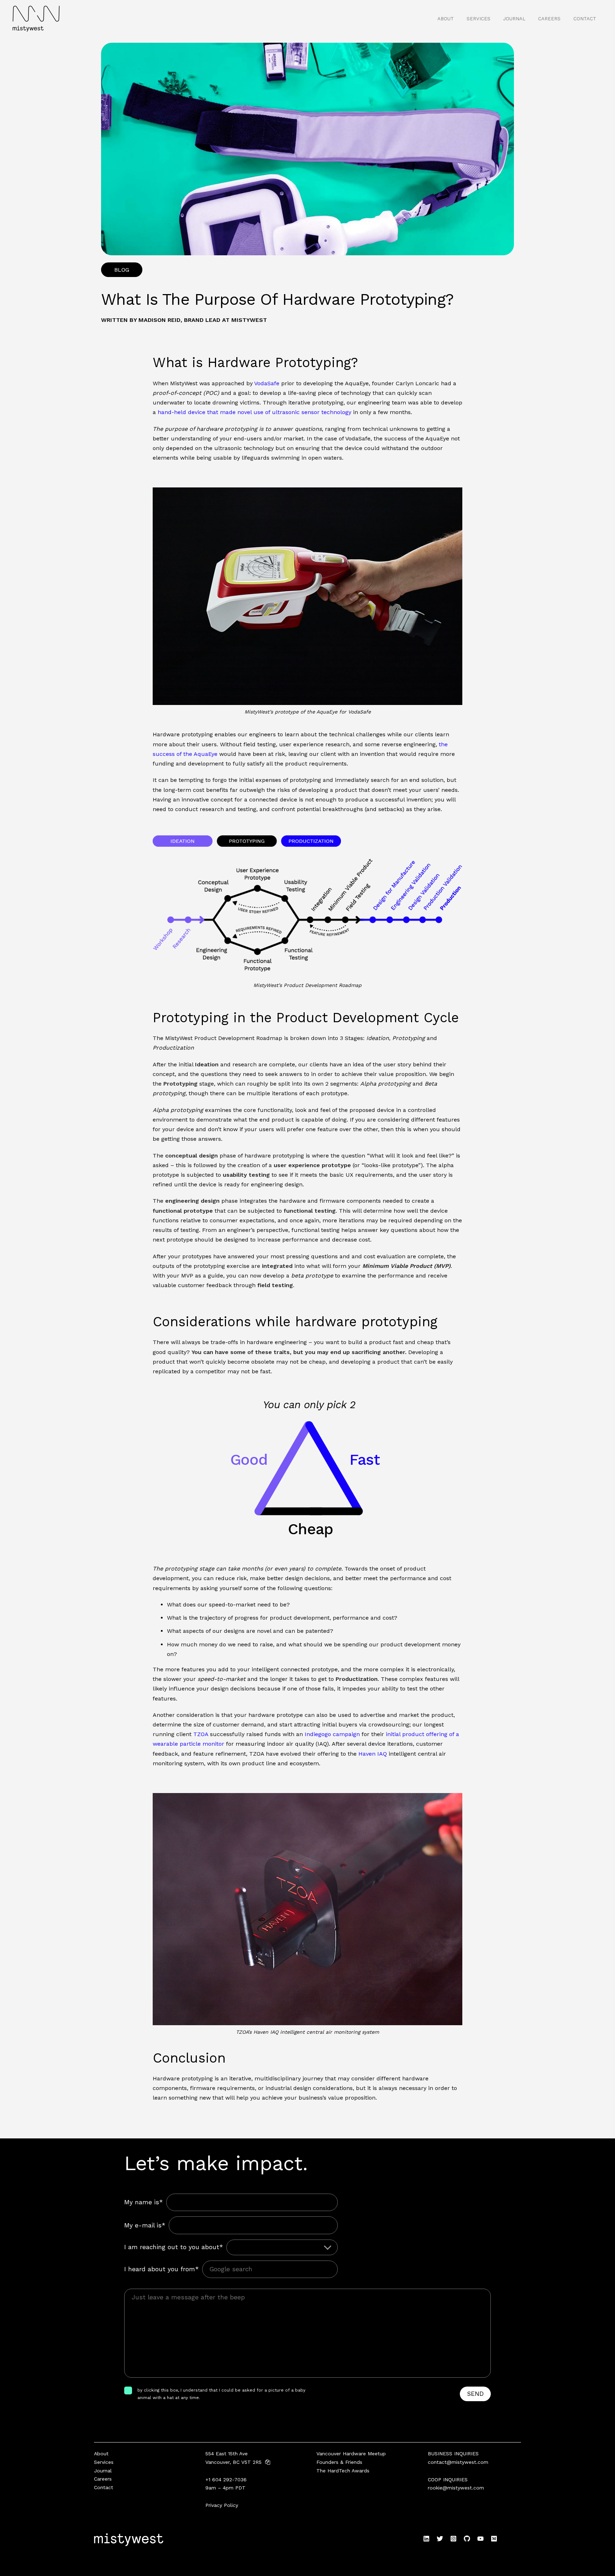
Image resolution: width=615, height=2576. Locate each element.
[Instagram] (453, 2539)
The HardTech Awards (343, 2471)
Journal (514, 19)
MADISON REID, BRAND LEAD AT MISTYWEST (203, 320)
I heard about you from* (161, 2269)
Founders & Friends (339, 2462)
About (446, 19)
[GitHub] (467, 2539)
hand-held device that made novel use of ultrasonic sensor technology (254, 412)
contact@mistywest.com (458, 2462)
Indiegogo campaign (332, 1734)
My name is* (143, 2202)
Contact (585, 19)
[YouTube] (480, 2539)
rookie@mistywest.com (456, 2488)
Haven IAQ (373, 1754)
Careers (549, 19)
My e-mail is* (145, 2225)
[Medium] (494, 2539)
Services (479, 19)
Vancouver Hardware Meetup (351, 2454)
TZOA (201, 1734)
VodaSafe (267, 383)
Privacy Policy (222, 2505)
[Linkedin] (426, 2539)
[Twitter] (440, 2539)
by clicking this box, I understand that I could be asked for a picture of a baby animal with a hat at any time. (221, 2394)
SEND (475, 2394)
